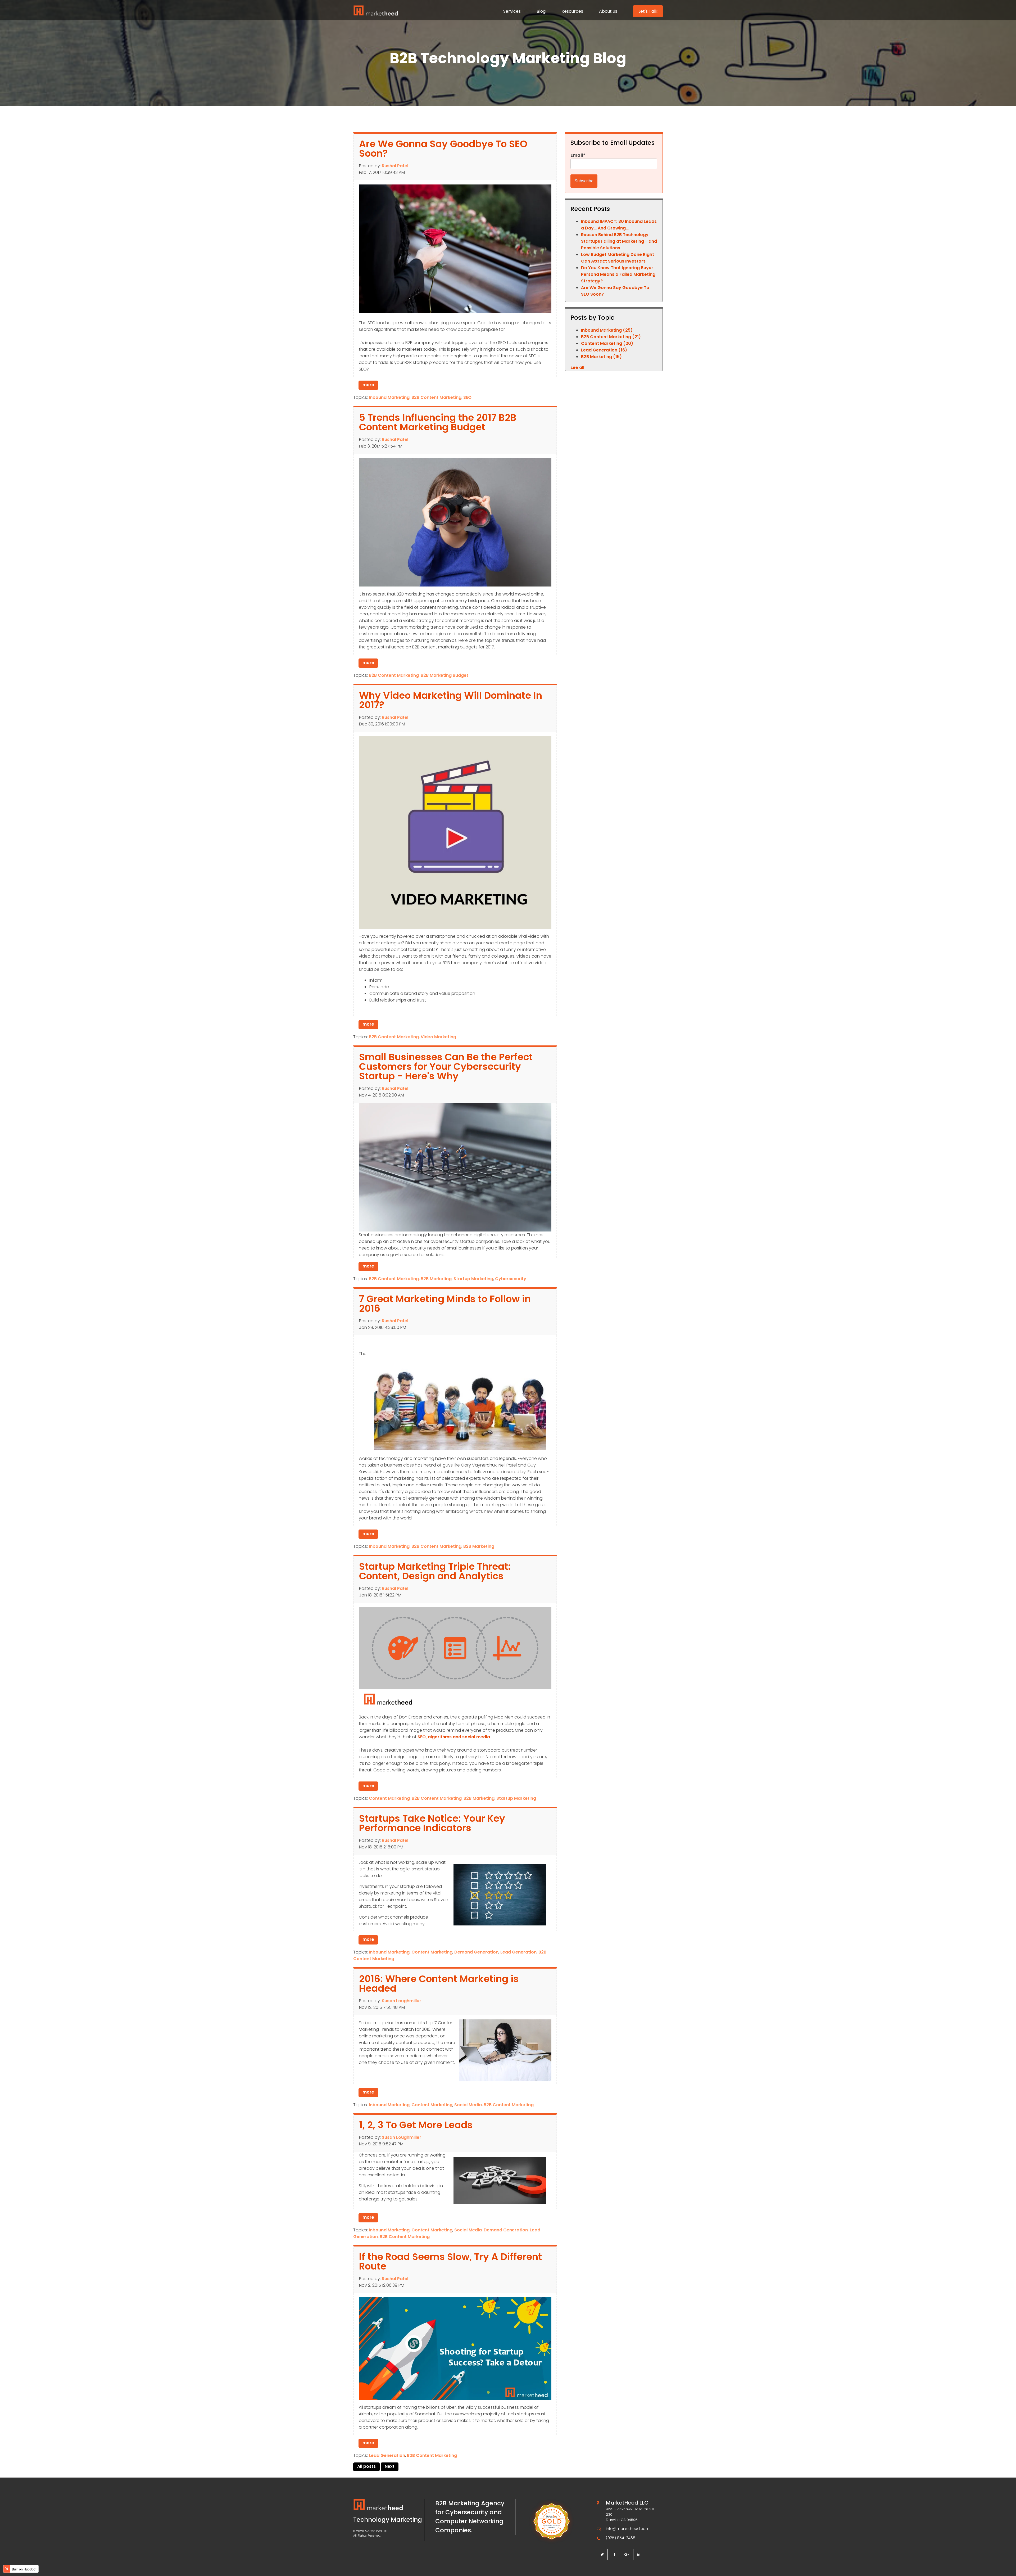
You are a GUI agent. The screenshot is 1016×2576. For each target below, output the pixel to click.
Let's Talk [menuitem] (648, 11)
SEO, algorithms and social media (454, 1737)
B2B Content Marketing (436, 397)
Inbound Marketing (389, 397)
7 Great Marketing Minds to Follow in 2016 (445, 1304)
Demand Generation (476, 1952)
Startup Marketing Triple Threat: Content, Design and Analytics (435, 1571)
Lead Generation (518, 1952)
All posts (366, 2466)
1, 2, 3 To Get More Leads (416, 2125)
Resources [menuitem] (572, 11)
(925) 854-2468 (621, 2538)
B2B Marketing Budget (444, 675)
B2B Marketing (436, 1279)
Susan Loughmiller (402, 2001)
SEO (467, 397)
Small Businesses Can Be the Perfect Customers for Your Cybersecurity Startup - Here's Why (446, 1066)
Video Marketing (438, 1037)
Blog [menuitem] (541, 11)
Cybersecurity (511, 1279)
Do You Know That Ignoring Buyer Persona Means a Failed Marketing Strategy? (618, 274)
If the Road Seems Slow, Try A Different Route (450, 2261)
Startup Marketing (473, 1279)
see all (577, 367)
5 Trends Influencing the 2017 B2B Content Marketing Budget (438, 422)
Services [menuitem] (512, 11)
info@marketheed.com (628, 2529)
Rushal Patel (395, 166)
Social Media (468, 2105)
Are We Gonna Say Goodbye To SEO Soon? (443, 149)
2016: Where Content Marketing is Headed (439, 1984)
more (368, 385)
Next (390, 2466)
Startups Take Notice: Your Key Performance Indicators (432, 1823)
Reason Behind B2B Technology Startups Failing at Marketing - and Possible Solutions (619, 241)
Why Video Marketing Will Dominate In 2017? (451, 700)
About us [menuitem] (608, 11)
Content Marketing (389, 1798)
